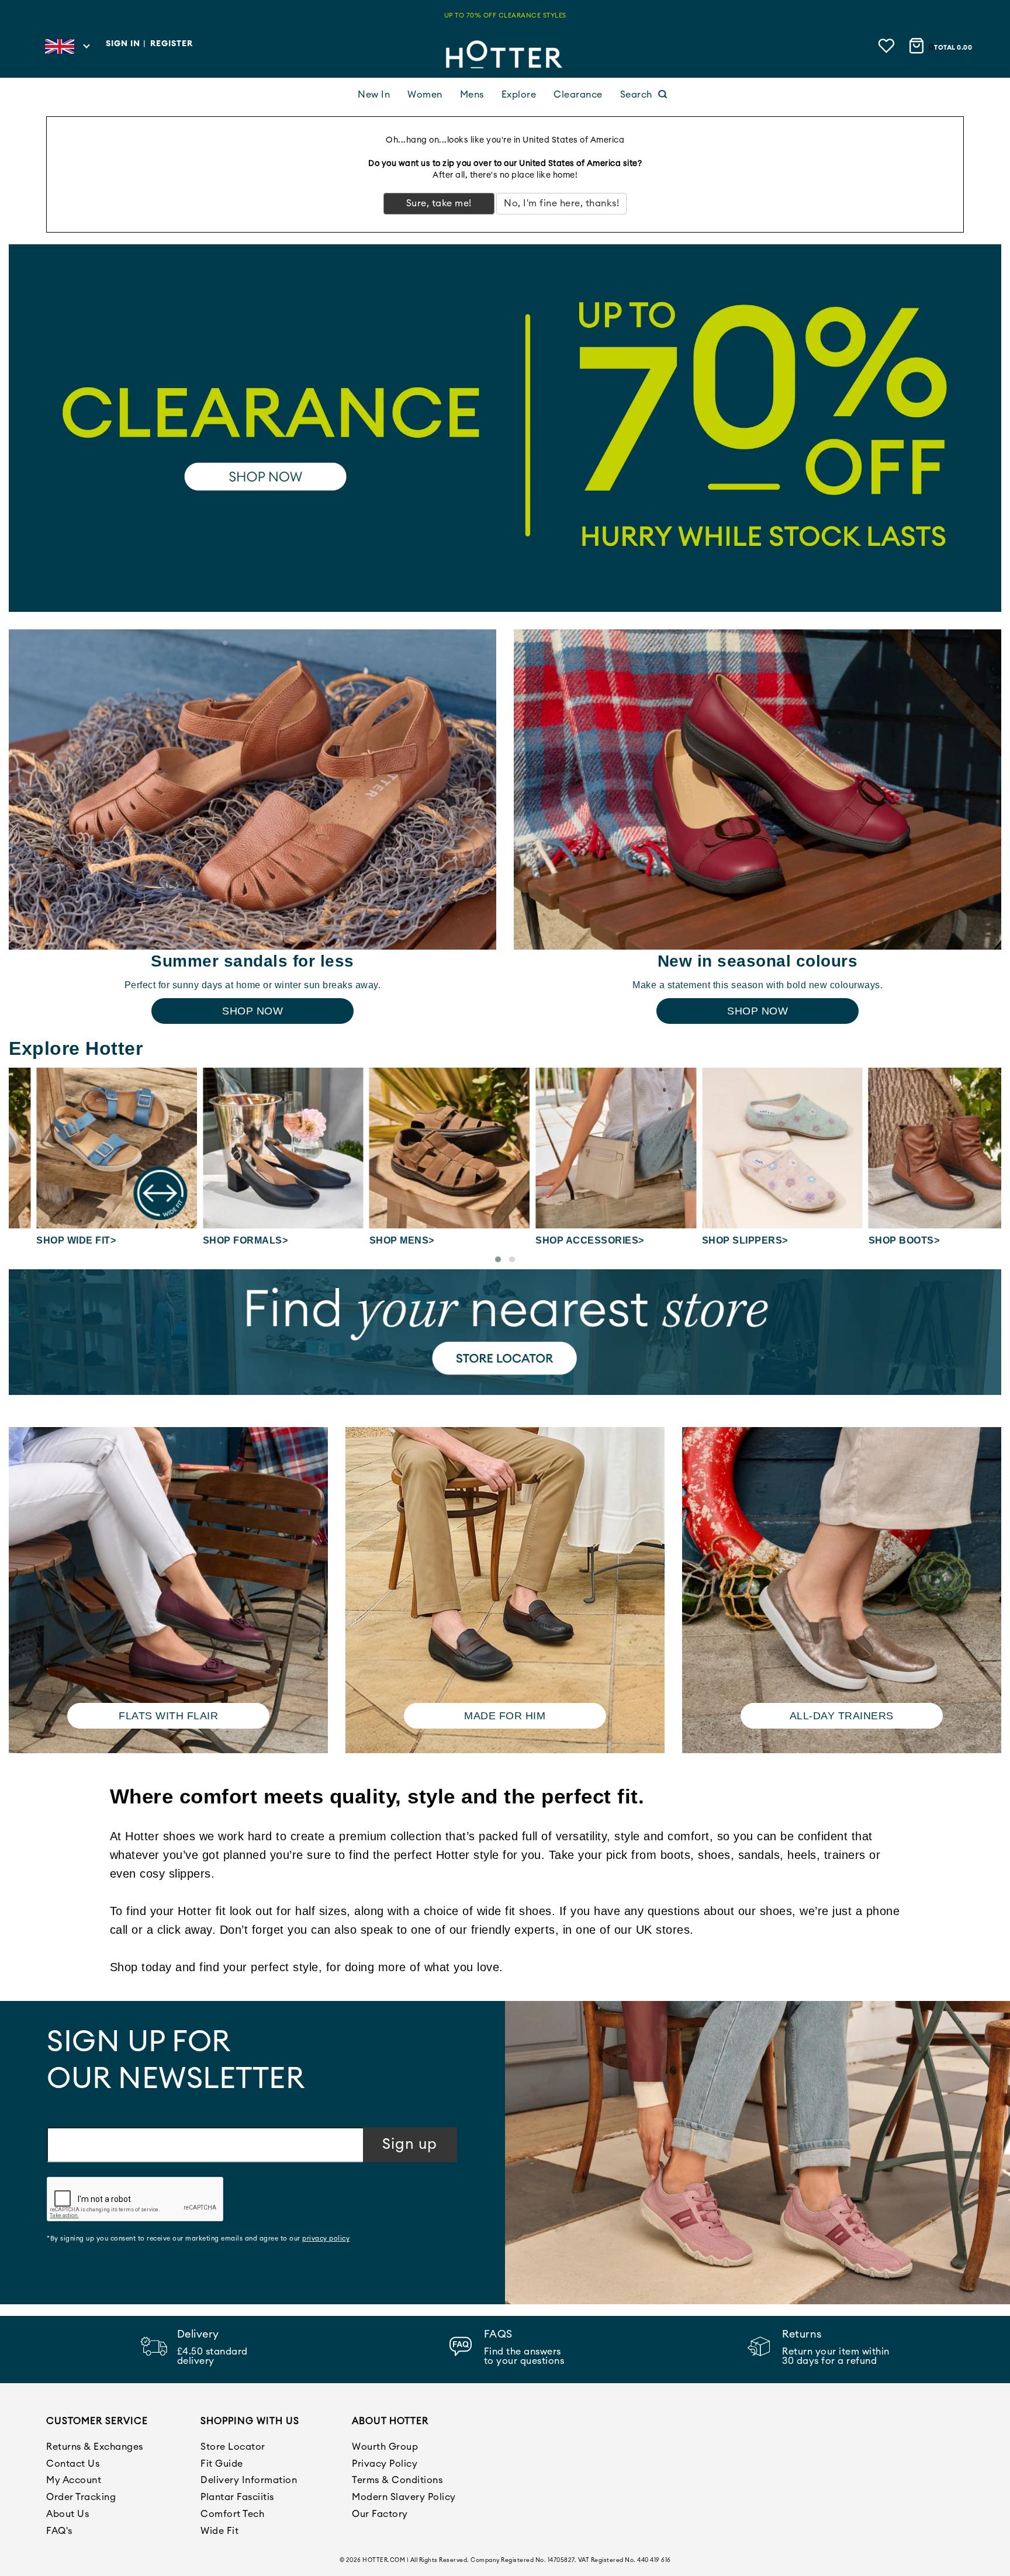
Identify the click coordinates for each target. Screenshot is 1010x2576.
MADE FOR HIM (505, 1716)
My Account (74, 2480)
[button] (498, 1259)
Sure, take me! (439, 203)
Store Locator (233, 2447)
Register (172, 44)
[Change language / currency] (67, 50)
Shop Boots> (876, 1240)
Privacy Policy (385, 2464)
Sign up (410, 2144)
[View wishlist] (888, 45)
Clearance (578, 95)
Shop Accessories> (562, 1240)
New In (374, 95)
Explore (519, 95)
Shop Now (252, 1011)
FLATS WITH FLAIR (168, 1716)
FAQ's (59, 2531)
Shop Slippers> (717, 1240)
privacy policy (326, 2239)
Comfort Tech (232, 2514)
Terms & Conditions (397, 2480)
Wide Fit (219, 2531)
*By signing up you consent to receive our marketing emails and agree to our (198, 2239)
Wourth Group (385, 2447)
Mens (472, 95)
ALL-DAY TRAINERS (842, 1716)
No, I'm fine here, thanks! (561, 203)
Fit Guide (222, 2464)
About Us (68, 2514)
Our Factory (380, 2514)
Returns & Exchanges (95, 2447)
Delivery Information (249, 2480)
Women (425, 95)
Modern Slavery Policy (404, 2497)
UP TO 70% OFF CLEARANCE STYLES (505, 15)
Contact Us (73, 2464)
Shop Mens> (374, 1240)
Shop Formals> (218, 1240)
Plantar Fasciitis (237, 2497)
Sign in (123, 44)
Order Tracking (81, 2497)
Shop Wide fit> (49, 1240)
